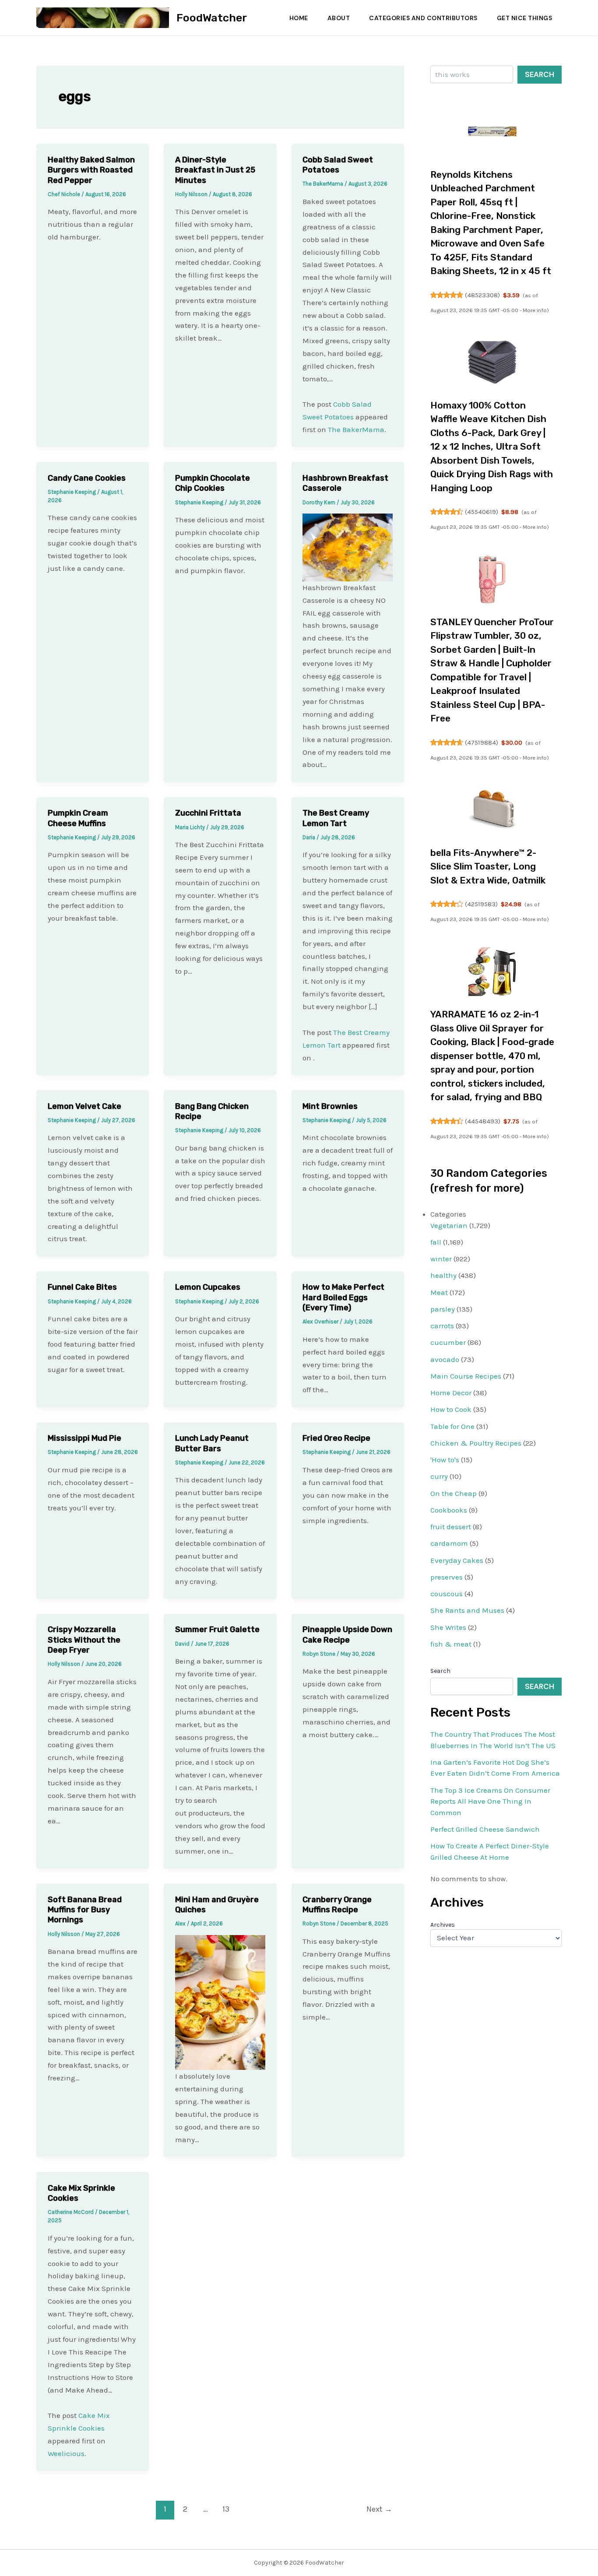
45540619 (482, 512)
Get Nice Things (525, 18)
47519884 (482, 743)
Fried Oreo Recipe (336, 1438)
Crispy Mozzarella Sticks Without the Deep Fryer (84, 1640)
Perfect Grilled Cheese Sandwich (485, 1829)
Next (379, 2509)
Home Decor (451, 1393)
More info (535, 310)
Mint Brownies (330, 1106)
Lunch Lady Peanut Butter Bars (212, 1443)
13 (226, 2509)
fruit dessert (451, 1527)
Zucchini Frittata (208, 813)
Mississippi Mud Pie (84, 1438)
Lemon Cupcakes (208, 1287)
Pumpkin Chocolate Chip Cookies (213, 483)
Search (540, 74)
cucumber (448, 1342)
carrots (442, 1326)
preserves (447, 1577)
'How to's (445, 1460)
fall (436, 1242)
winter (441, 1259)
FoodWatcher (212, 18)
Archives (443, 1925)
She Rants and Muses (467, 1610)
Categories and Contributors (423, 18)
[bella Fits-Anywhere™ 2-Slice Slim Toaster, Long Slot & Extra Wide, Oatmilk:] (492, 810)
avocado (445, 1359)
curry (439, 1476)
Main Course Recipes (466, 1376)
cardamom (449, 1543)
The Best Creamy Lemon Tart (336, 818)
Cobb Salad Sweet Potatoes (338, 165)
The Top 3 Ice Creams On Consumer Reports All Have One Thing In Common (490, 1801)
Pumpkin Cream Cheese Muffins (78, 818)
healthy (443, 1275)
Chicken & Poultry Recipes (476, 1443)
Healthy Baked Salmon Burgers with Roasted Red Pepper (91, 170)
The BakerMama (356, 429)
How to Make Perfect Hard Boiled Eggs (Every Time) (343, 1297)
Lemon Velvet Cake (84, 1106)
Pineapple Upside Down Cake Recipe (347, 1635)
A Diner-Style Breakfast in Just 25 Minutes (215, 170)
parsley (443, 1309)
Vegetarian (449, 1225)
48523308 (482, 295)
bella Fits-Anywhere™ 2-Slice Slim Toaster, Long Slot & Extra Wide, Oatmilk (488, 866)
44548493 (483, 1121)
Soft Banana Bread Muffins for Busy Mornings (85, 1910)
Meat (439, 1292)
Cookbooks (449, 1510)
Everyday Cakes (457, 1560)
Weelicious (66, 2453)
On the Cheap (454, 1493)
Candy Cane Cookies (87, 478)
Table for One (452, 1426)
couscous (447, 1594)
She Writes (448, 1627)
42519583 (481, 904)
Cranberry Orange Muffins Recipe (337, 1905)
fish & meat (451, 1644)
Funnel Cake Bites (82, 1287)
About (339, 18)
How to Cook (451, 1409)
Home (299, 18)
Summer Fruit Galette (217, 1629)
